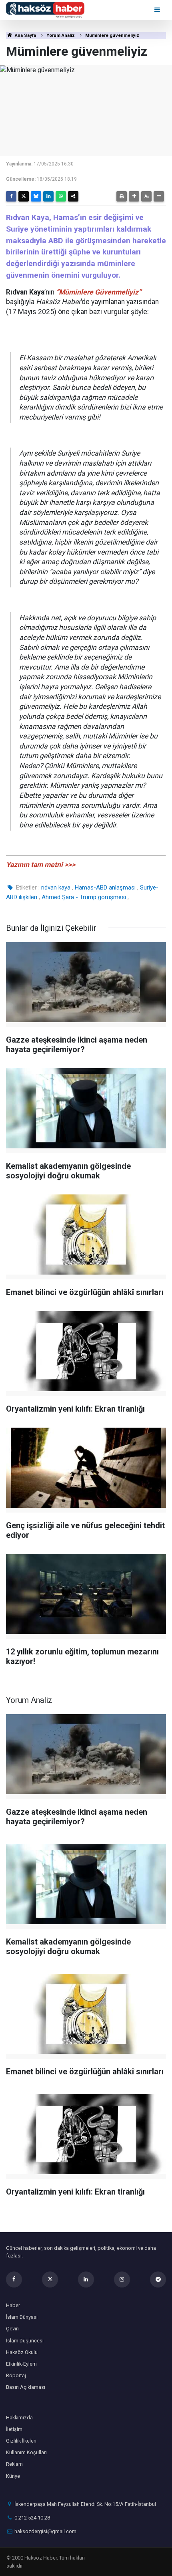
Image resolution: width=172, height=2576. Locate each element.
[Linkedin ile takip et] (86, 2279)
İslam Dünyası (22, 2317)
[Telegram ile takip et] (158, 2279)
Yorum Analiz (61, 35)
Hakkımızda (19, 2418)
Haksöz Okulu (22, 2352)
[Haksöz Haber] (45, 9)
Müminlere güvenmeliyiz (112, 35)
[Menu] (158, 10)
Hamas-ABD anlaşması (105, 888)
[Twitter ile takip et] (50, 2279)
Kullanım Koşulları (26, 2452)
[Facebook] (11, 196)
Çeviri (12, 2329)
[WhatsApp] (61, 196)
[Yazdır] (122, 196)
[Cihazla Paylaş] (73, 196)
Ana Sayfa (25, 35)
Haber (13, 2305)
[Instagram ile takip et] (122, 2279)
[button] (134, 196)
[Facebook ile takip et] (14, 2279)
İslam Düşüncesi (25, 2341)
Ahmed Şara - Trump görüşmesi (84, 897)
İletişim (14, 2429)
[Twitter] (24, 196)
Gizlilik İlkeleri (21, 2441)
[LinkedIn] (48, 196)
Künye (13, 2476)
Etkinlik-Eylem (21, 2364)
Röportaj (16, 2375)
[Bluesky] (36, 196)
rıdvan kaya (56, 888)
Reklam (14, 2464)
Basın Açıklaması (26, 2387)
